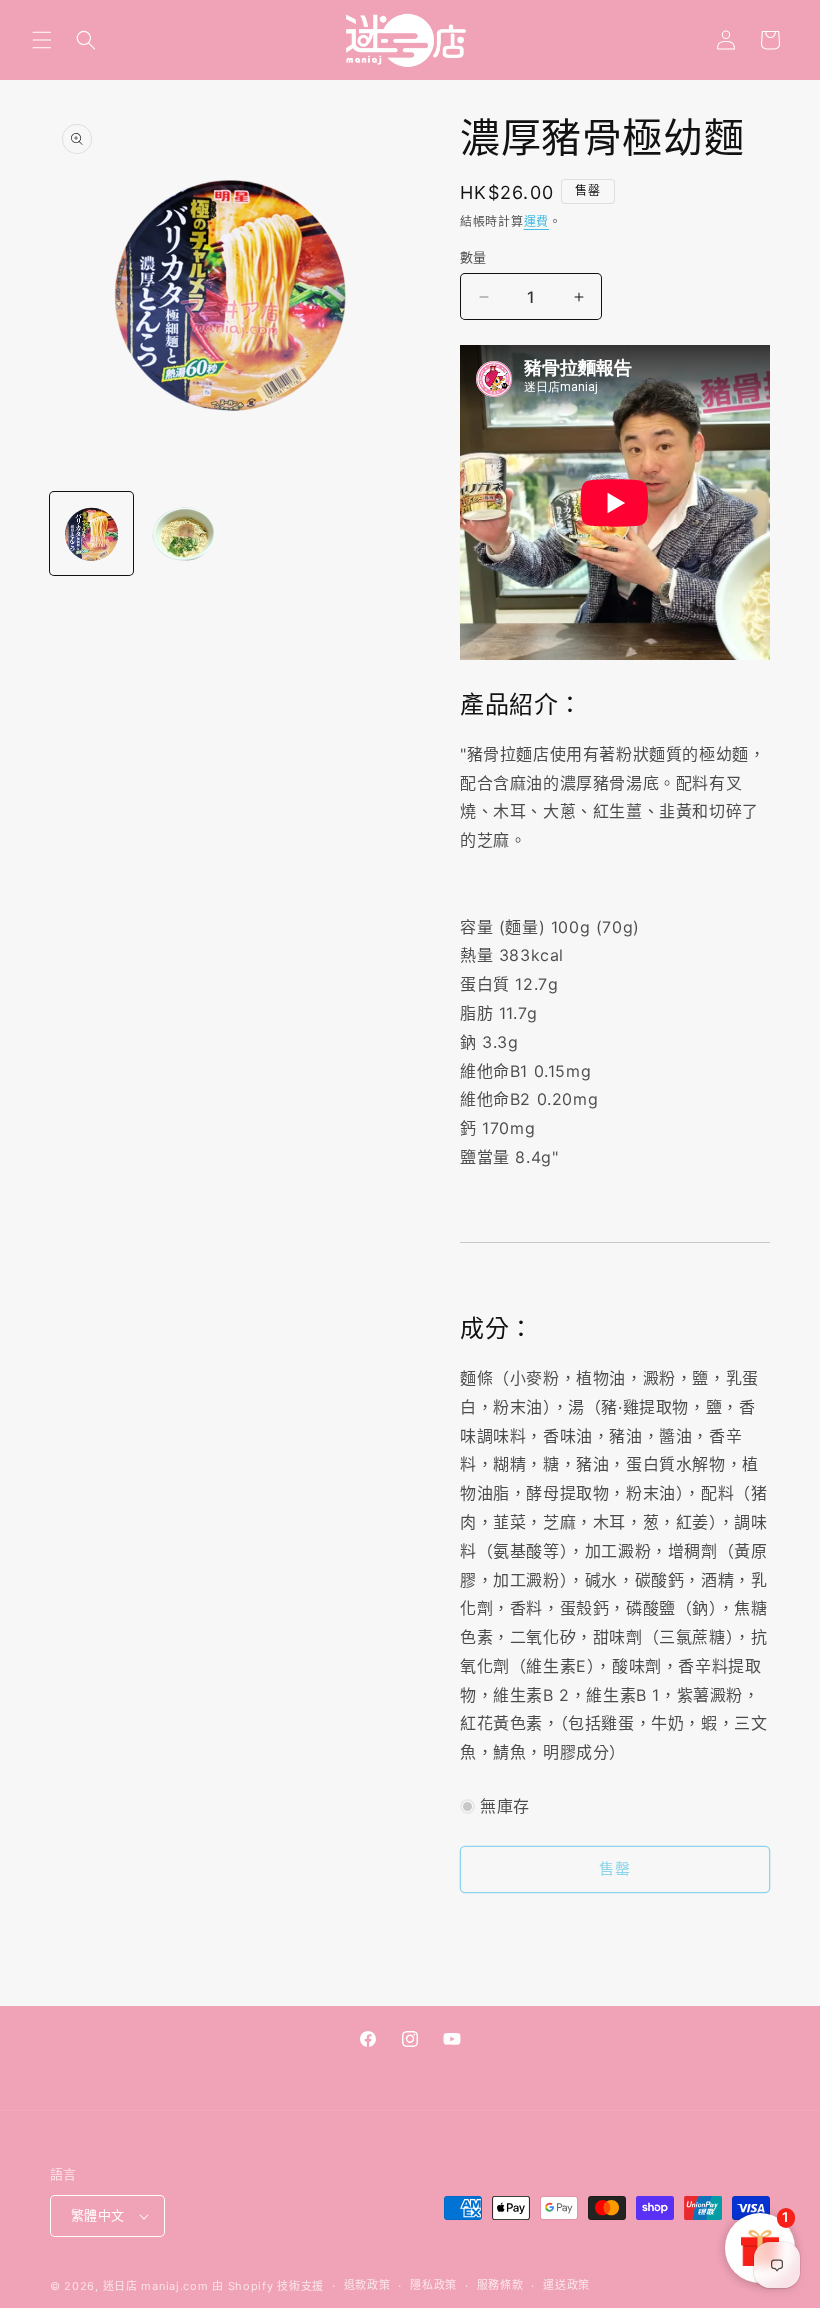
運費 (536, 221)
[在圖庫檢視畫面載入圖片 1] (91, 533)
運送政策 (566, 2285)
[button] (42, 40)
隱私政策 (433, 2285)
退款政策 (367, 2285)
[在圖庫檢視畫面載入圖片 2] (184, 533)
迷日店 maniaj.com (156, 2286)
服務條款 (500, 2285)
